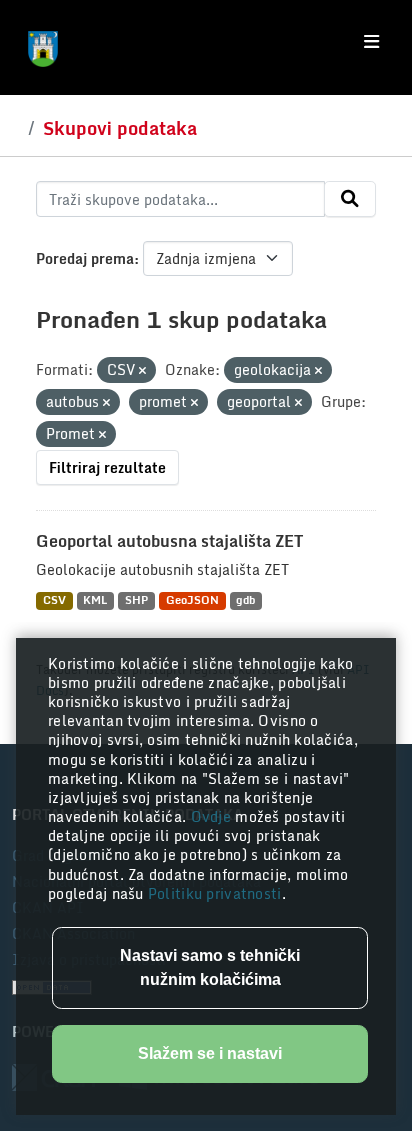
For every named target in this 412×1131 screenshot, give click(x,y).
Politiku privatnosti (215, 893)
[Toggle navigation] (371, 42)
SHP (136, 600)
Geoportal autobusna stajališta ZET (169, 541)
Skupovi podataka (120, 128)
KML (95, 600)
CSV (54, 600)
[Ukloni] (142, 371)
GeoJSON (192, 600)
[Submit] (350, 199)
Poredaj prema (85, 258)
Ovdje (213, 816)
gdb (245, 600)
